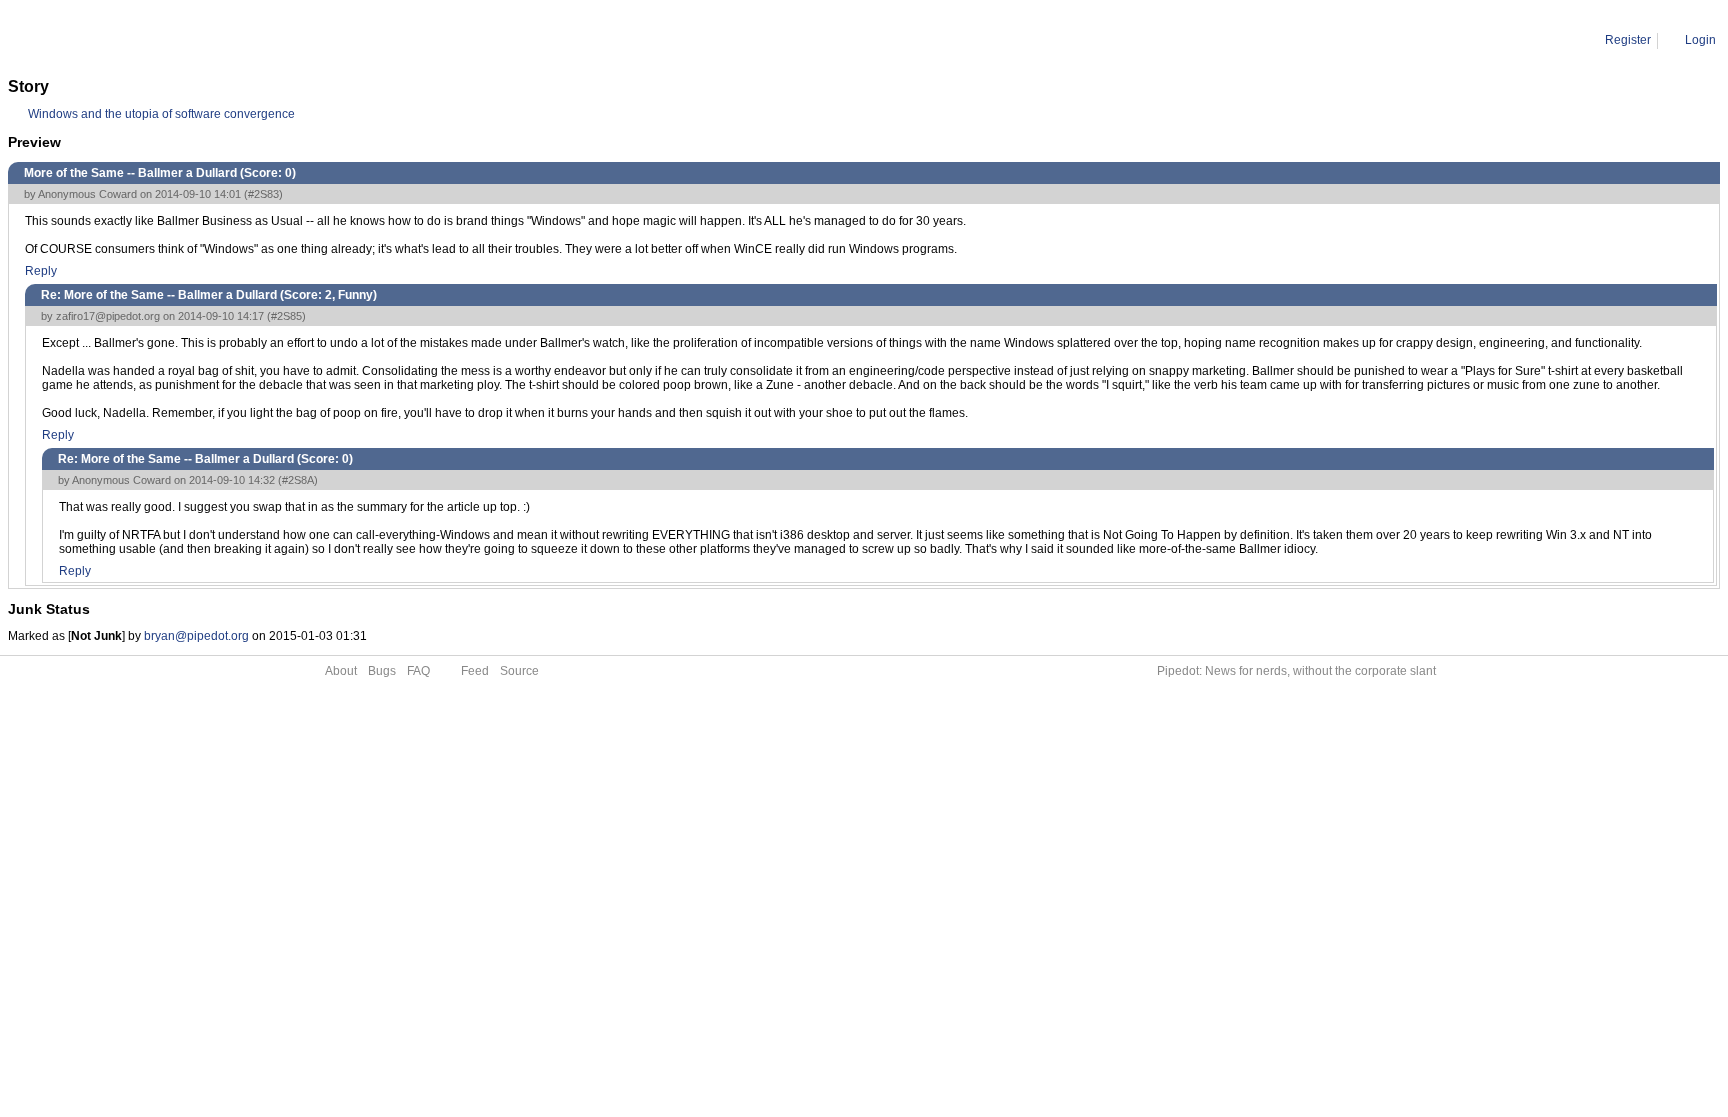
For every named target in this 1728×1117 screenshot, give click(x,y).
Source (519, 671)
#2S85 (286, 316)
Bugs (382, 671)
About (341, 671)
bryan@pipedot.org (196, 636)
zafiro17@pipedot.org (108, 316)
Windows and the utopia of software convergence (161, 114)
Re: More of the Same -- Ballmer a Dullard (264, 40)
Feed (475, 671)
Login (1700, 40)
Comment (110, 40)
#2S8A (298, 480)
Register (1628, 40)
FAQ (418, 671)
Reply (41, 271)
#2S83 (263, 194)
